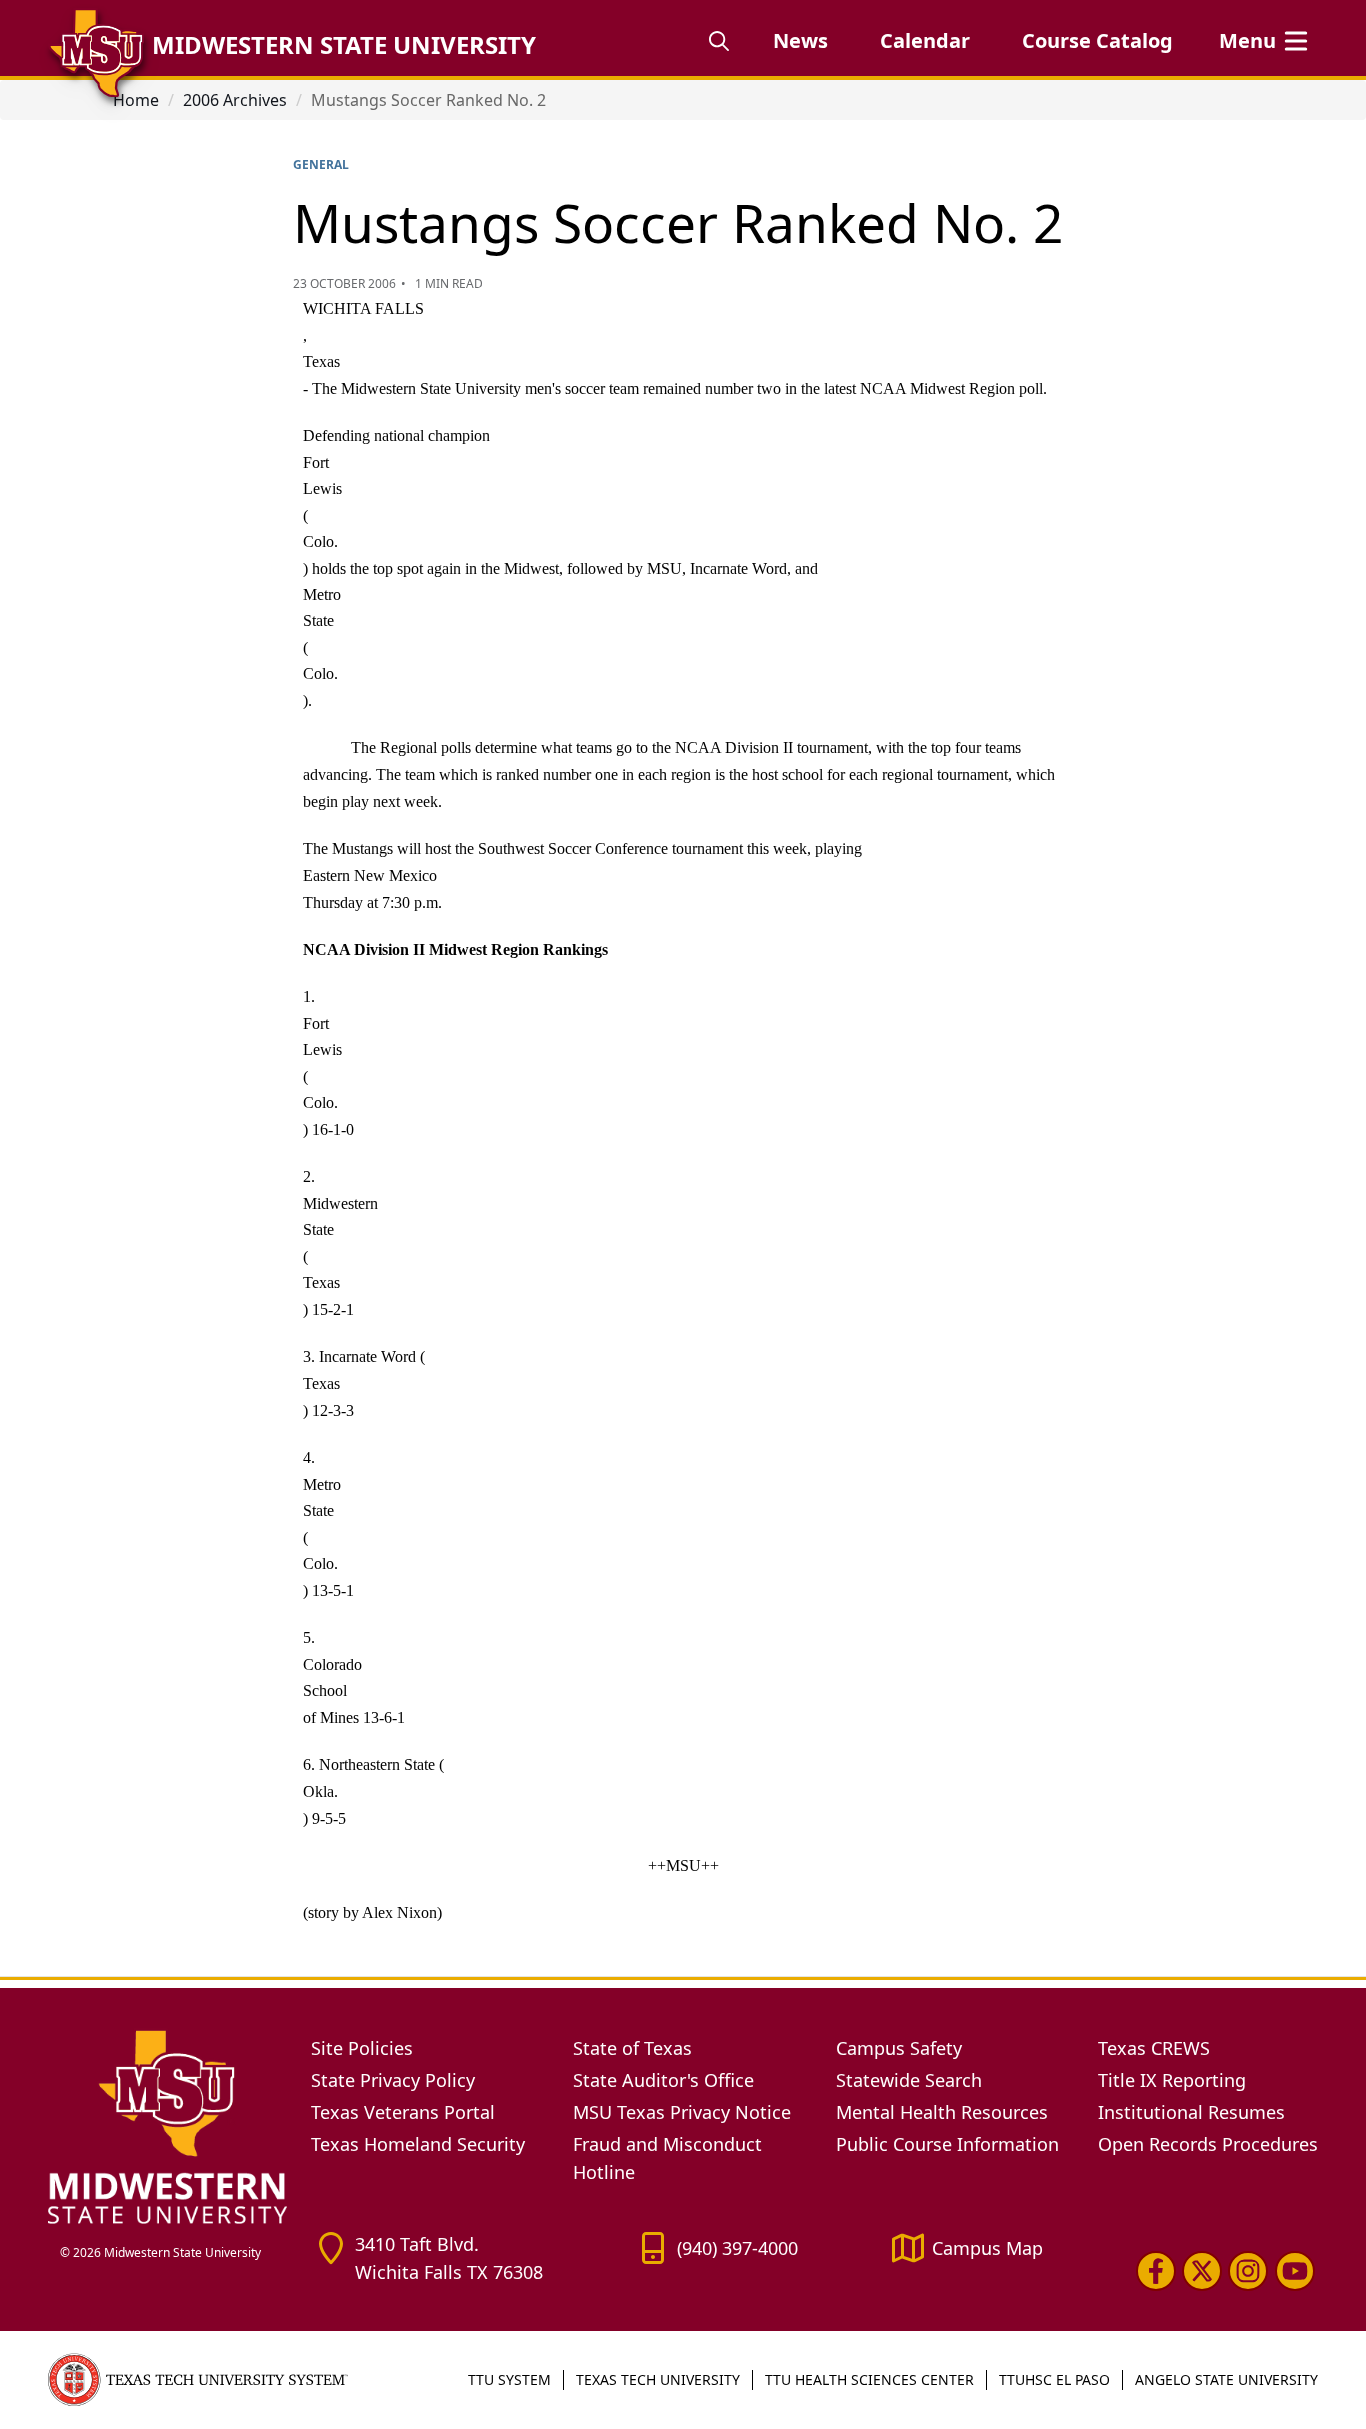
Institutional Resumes (1191, 2112)
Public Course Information (947, 2144)
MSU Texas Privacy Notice (682, 2112)
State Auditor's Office (663, 2080)
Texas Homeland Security (418, 2144)
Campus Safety (899, 2048)
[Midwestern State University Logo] (167, 2126)
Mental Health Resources (942, 2112)
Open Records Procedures (1208, 2144)
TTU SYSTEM (509, 2379)
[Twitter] (1202, 2271)
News (800, 40)
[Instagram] (1248, 2271)
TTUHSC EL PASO (1054, 2379)
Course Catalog (1097, 40)
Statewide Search (909, 2080)
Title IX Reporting (1172, 2080)
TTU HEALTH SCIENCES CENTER (869, 2379)
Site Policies (362, 2048)
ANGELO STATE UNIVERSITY (1226, 2379)
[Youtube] (1295, 2271)
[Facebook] (1156, 2271)
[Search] (719, 41)
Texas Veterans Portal (403, 2112)
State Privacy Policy (393, 2080)
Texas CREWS (1154, 2048)
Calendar (925, 40)
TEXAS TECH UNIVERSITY (658, 2379)
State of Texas (632, 2048)
